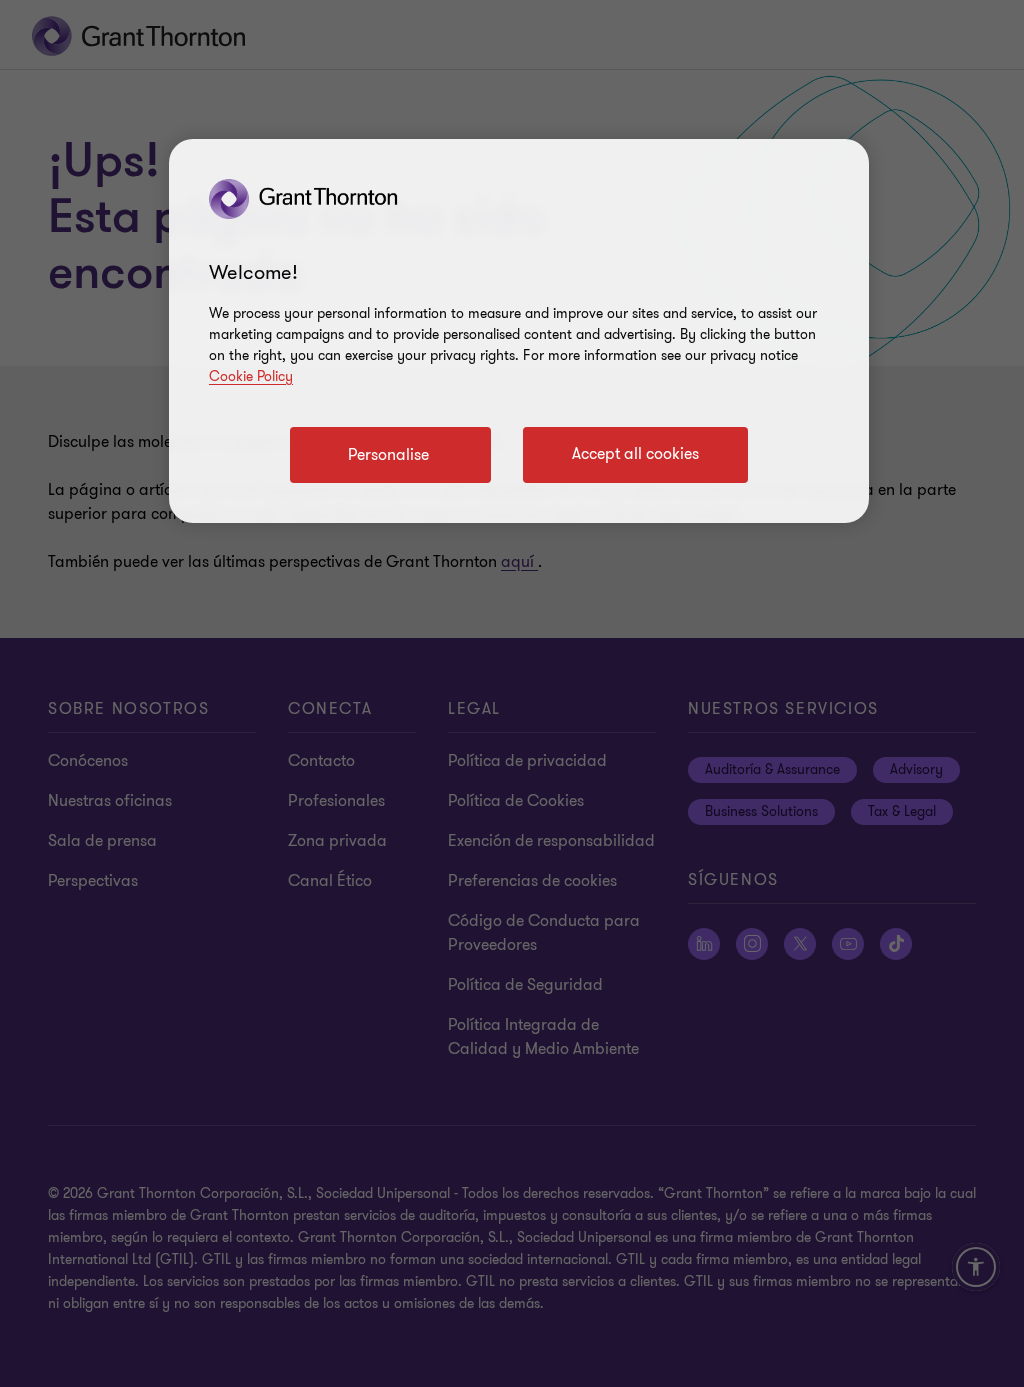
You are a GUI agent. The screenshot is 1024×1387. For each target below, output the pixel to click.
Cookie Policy (251, 376)
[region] (519, 331)
